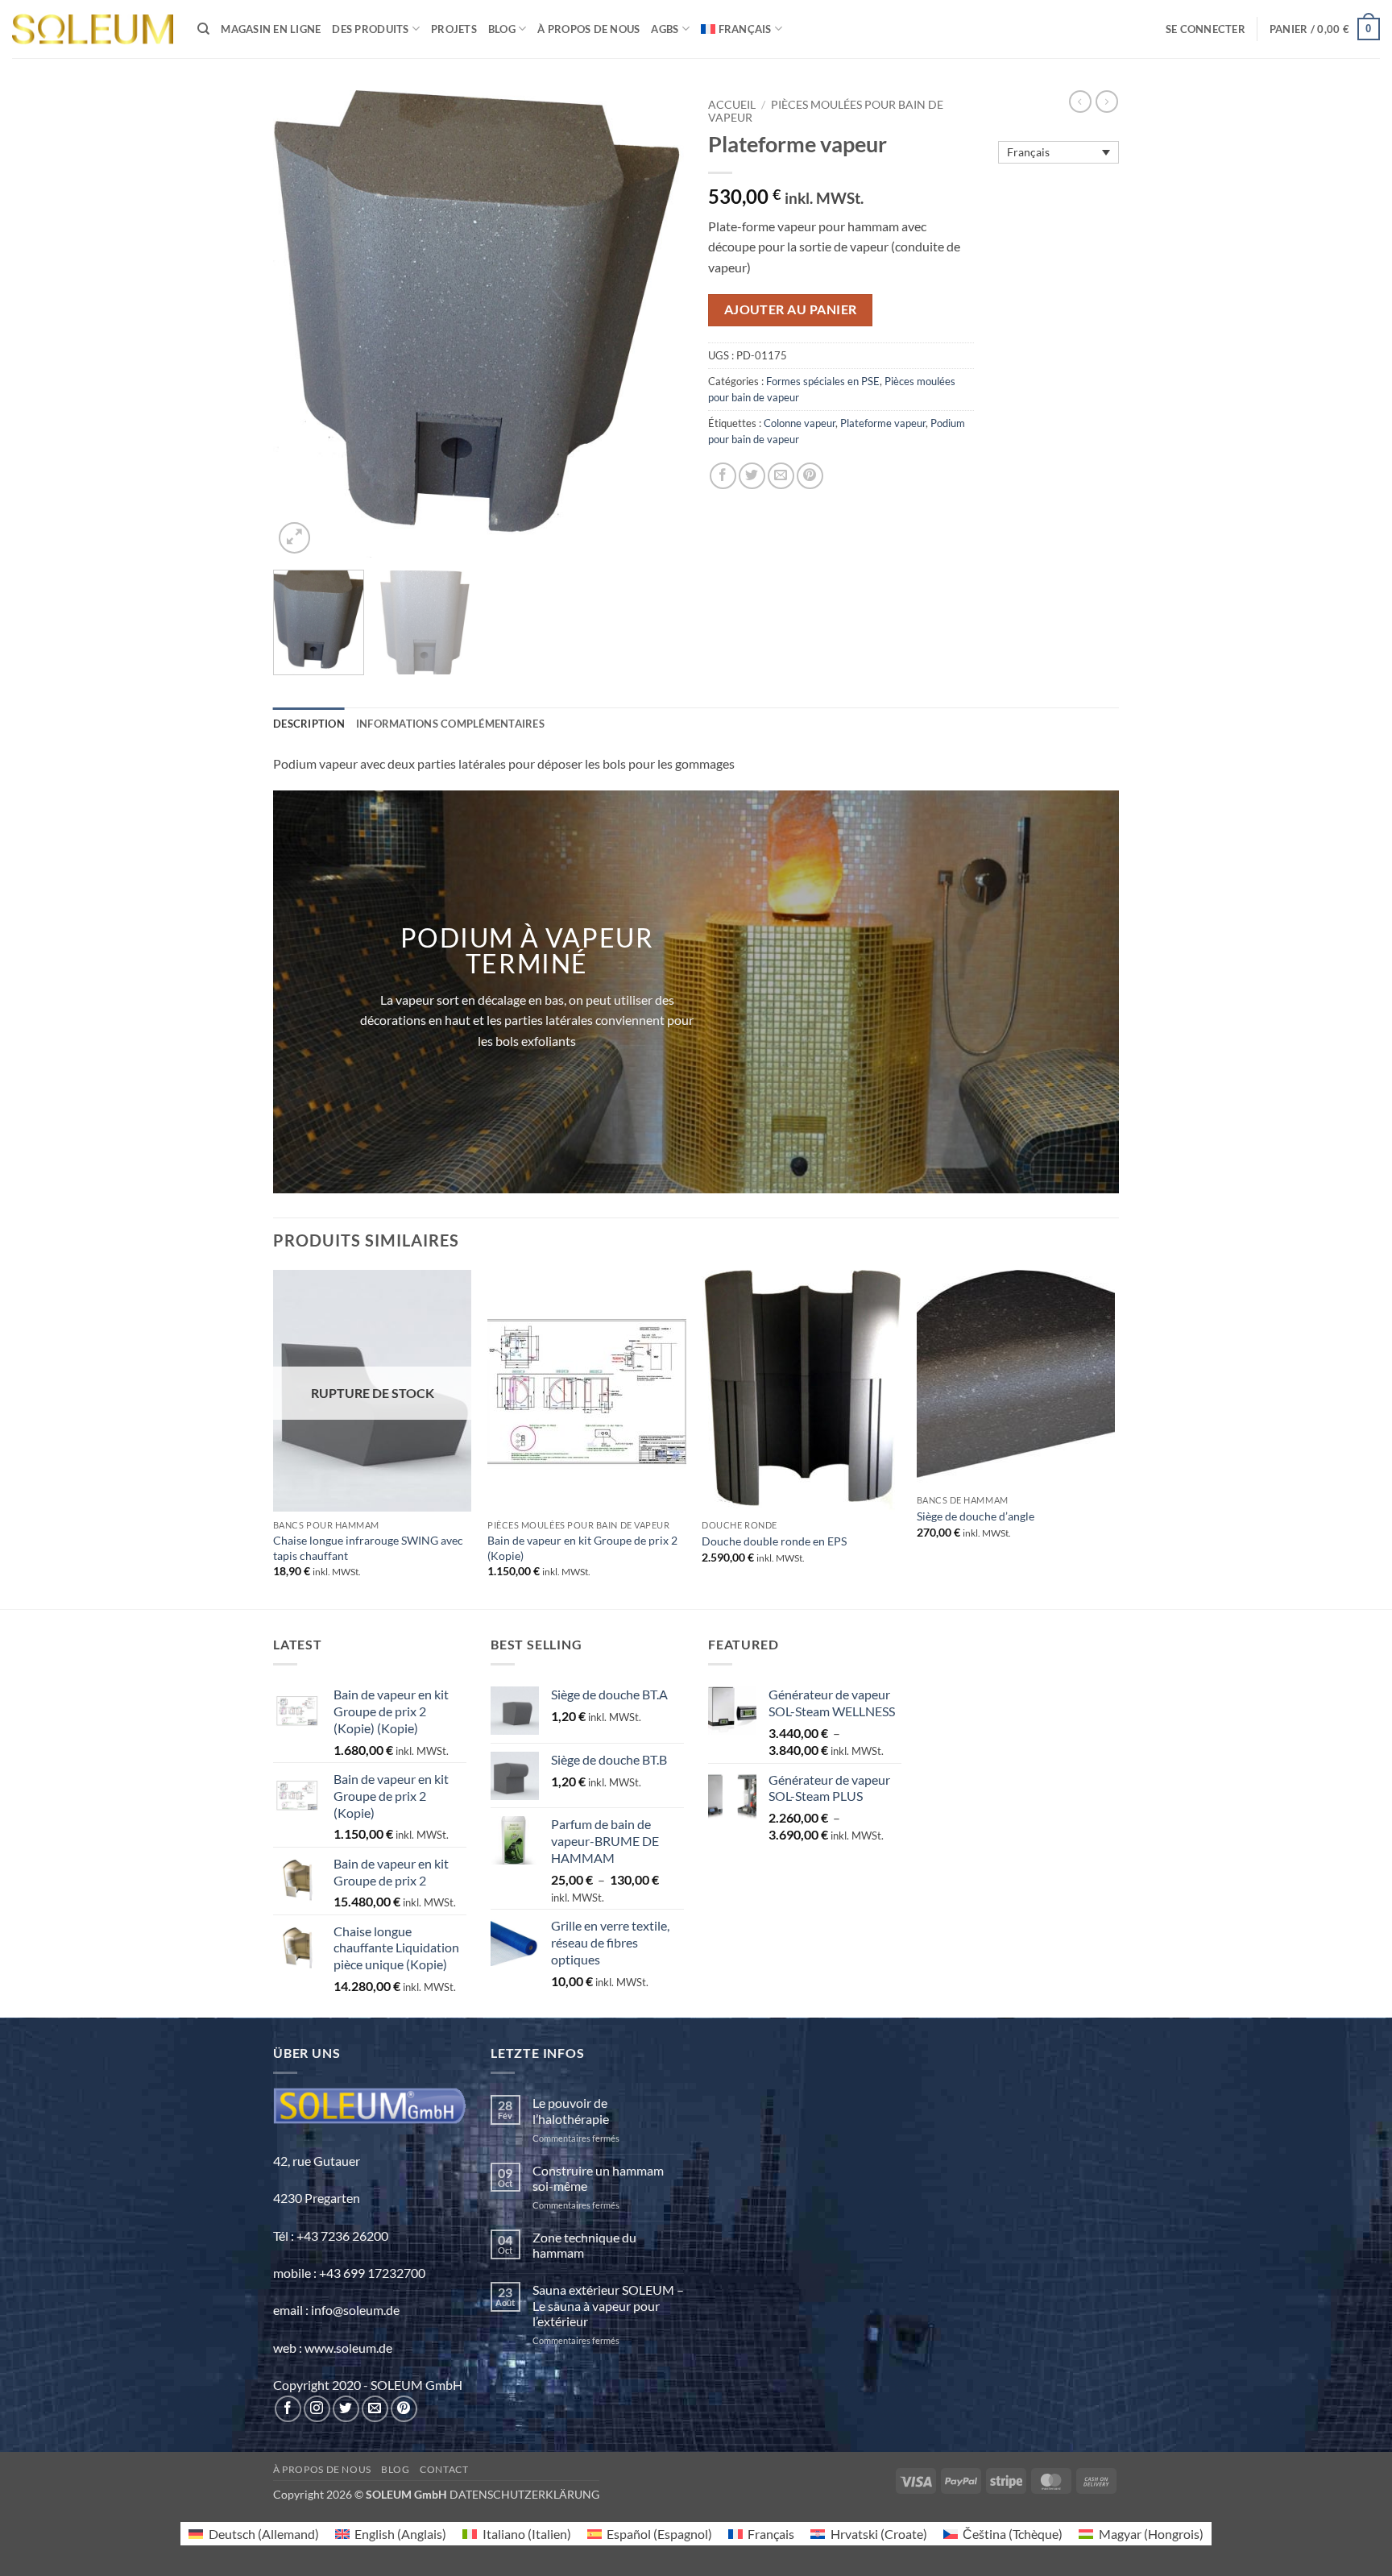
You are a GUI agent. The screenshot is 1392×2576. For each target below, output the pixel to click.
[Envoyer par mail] (781, 476)
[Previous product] (1107, 102)
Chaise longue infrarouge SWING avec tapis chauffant (368, 1548)
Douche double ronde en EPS (774, 1541)
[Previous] (301, 324)
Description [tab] (309, 724)
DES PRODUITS (370, 29)
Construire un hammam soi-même (598, 2178)
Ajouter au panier (791, 309)
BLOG (502, 29)
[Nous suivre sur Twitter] (346, 2409)
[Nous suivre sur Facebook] (288, 2409)
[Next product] (1080, 102)
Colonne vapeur (800, 423)
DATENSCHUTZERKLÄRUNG (524, 2494)
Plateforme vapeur (883, 423)
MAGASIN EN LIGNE (271, 29)
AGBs (665, 29)
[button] (1206, 29)
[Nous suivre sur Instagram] (317, 2409)
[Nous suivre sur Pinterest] (404, 2409)
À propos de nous (588, 29)
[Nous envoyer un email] (375, 2409)
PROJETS (454, 29)
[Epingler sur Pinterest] (810, 476)
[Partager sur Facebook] (723, 476)
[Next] (656, 324)
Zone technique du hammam (584, 2245)
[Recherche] (203, 29)
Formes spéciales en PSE (823, 381)
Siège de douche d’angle (976, 1516)
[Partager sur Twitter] (752, 476)
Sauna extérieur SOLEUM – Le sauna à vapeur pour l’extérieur (608, 2305)
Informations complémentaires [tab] (450, 724)
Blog (395, 2469)
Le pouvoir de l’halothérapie (571, 2110)
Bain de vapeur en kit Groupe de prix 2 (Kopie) (582, 1548)
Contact (444, 2469)
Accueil (732, 105)
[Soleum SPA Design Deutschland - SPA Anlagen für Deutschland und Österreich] (93, 29)
